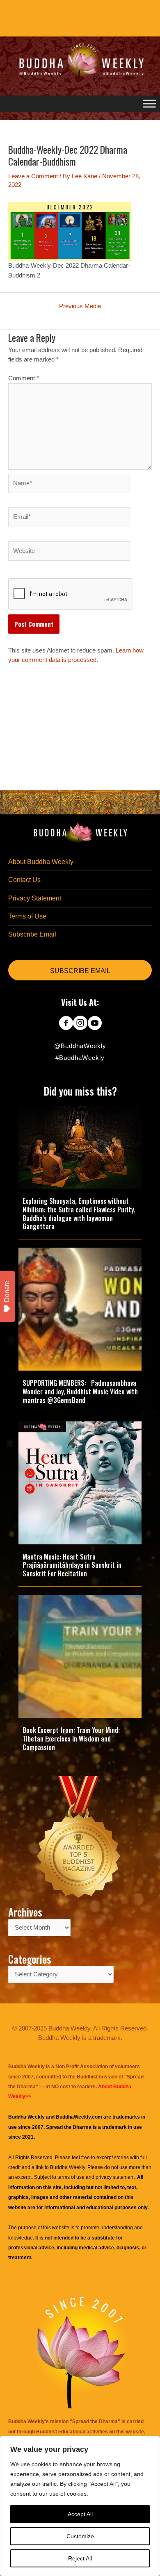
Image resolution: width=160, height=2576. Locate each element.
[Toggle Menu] (149, 104)
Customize (80, 2536)
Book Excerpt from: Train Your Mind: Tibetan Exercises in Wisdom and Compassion (71, 1739)
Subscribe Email (32, 934)
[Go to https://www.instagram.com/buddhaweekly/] (80, 1024)
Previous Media (80, 306)
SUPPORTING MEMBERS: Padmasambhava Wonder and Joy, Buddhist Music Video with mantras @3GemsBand (80, 1391)
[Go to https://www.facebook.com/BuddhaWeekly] (66, 1024)
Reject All (80, 2558)
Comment (24, 378)
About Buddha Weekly (41, 862)
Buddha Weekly (67, 2167)
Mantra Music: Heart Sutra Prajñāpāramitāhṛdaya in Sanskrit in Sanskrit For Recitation (72, 1565)
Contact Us (24, 880)
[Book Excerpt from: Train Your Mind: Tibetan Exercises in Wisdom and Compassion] (80, 1656)
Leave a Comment (33, 176)
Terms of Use (27, 916)
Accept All (80, 2514)
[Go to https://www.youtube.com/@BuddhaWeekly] (95, 1024)
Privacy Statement (35, 898)
